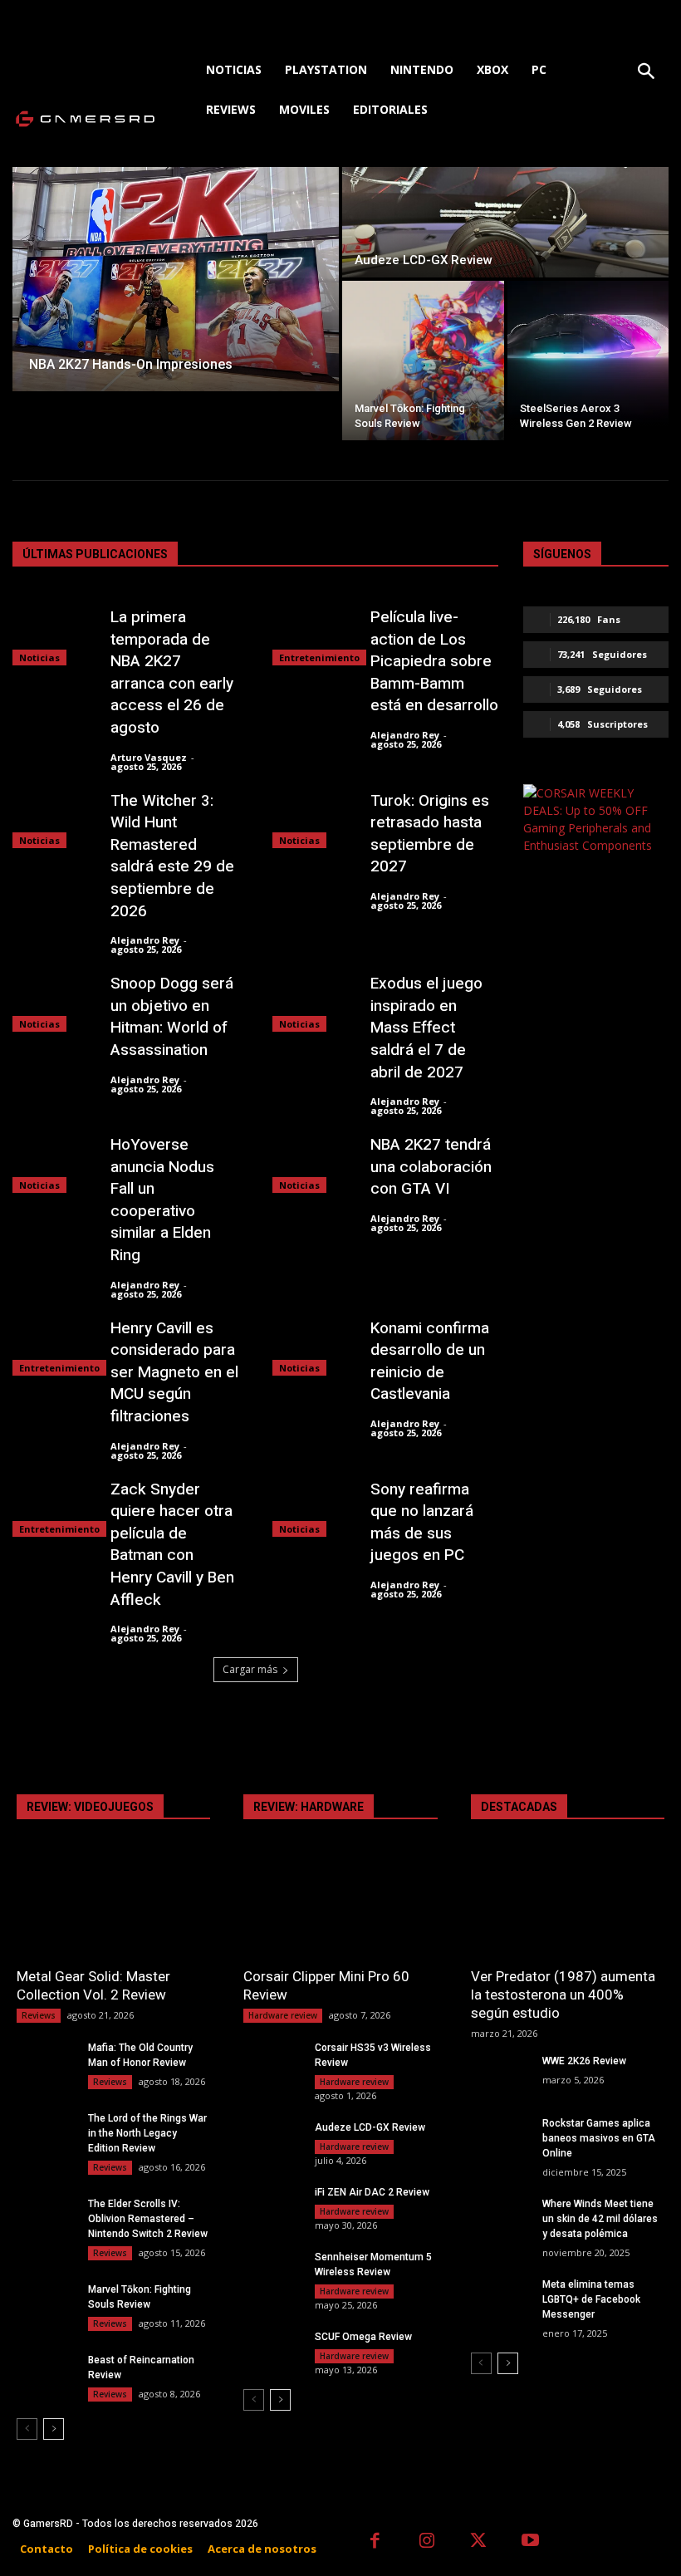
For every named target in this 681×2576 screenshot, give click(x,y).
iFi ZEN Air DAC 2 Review (372, 2192)
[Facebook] (375, 2542)
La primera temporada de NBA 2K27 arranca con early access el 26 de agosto (172, 672)
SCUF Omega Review (363, 2337)
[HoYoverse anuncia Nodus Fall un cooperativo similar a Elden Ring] (53, 1163)
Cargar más (250, 1669)
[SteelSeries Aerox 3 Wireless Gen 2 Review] (588, 361)
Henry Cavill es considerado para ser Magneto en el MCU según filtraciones (174, 1372)
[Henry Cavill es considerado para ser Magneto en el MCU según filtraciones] (53, 1347)
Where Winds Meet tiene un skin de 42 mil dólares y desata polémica (600, 2219)
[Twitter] (479, 2542)
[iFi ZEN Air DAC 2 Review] (272, 2205)
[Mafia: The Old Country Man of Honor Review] (46, 2061)
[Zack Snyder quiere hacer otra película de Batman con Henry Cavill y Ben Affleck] (53, 1508)
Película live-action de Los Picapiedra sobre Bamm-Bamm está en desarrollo (434, 661)
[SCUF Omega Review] (272, 2350)
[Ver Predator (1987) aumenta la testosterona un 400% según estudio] (568, 1908)
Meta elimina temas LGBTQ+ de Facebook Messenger (591, 2299)
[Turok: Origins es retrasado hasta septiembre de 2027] (313, 819)
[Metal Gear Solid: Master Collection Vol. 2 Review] (113, 1908)
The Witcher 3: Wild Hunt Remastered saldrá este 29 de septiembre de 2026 (172, 856)
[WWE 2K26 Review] (500, 2074)
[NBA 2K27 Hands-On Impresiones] (176, 279)
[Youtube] (531, 2542)
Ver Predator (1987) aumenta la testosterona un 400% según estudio (563, 1995)
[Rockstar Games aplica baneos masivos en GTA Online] (500, 2136)
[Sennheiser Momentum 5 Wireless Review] (272, 2270)
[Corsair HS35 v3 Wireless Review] (272, 2061)
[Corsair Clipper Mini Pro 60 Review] (340, 1908)
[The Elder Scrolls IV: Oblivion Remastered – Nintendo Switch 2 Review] (46, 2217)
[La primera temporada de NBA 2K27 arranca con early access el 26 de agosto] (53, 636)
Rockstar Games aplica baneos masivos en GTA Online (599, 2138)
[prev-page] (27, 2429)
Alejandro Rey (405, 735)
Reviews (39, 2015)
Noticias (39, 657)
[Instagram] (427, 2542)
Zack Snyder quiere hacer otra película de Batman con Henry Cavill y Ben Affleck (172, 1545)
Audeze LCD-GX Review (370, 2127)
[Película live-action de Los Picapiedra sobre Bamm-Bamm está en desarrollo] (313, 636)
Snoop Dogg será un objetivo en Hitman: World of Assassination (172, 1017)
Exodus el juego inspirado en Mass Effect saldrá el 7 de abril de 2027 (426, 1028)
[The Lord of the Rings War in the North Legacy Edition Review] (46, 2131)
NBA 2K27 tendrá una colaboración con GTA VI (431, 1167)
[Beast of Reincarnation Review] (46, 2373)
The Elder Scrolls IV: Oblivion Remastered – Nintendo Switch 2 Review (148, 2219)
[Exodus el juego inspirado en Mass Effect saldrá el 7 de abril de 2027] (313, 1002)
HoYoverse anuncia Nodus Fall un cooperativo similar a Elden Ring (162, 1200)
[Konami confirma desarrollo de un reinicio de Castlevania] (313, 1347)
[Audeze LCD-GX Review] (505, 222)
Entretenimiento (319, 657)
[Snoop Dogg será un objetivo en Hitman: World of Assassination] (53, 1002)
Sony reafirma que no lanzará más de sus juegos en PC (422, 1523)
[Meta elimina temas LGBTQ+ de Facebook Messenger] (500, 2297)
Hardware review (283, 2015)
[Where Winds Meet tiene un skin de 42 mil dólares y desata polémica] (500, 2217)
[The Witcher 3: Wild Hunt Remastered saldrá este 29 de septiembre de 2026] (53, 819)
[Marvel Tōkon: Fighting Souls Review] (423, 361)
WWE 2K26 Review (584, 2061)
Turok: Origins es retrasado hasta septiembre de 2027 (430, 834)
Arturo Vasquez (149, 757)
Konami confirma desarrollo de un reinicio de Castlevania (430, 1362)
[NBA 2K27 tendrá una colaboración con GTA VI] (313, 1163)
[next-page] (54, 2429)
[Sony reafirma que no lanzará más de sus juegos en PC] (313, 1508)
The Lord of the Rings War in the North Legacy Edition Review (147, 2133)
